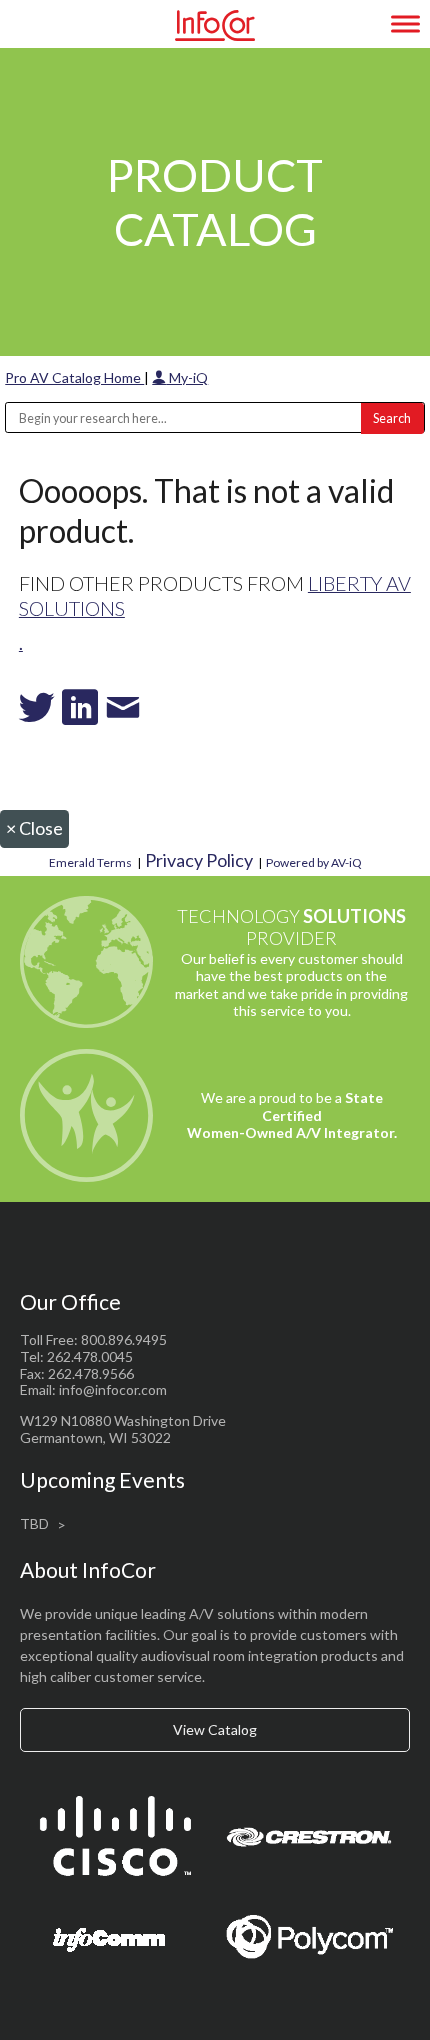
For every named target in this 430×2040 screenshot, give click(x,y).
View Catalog (215, 1729)
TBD (34, 1523)
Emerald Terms (90, 862)
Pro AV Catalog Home (74, 377)
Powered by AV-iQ (314, 862)
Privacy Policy (199, 860)
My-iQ (187, 377)
